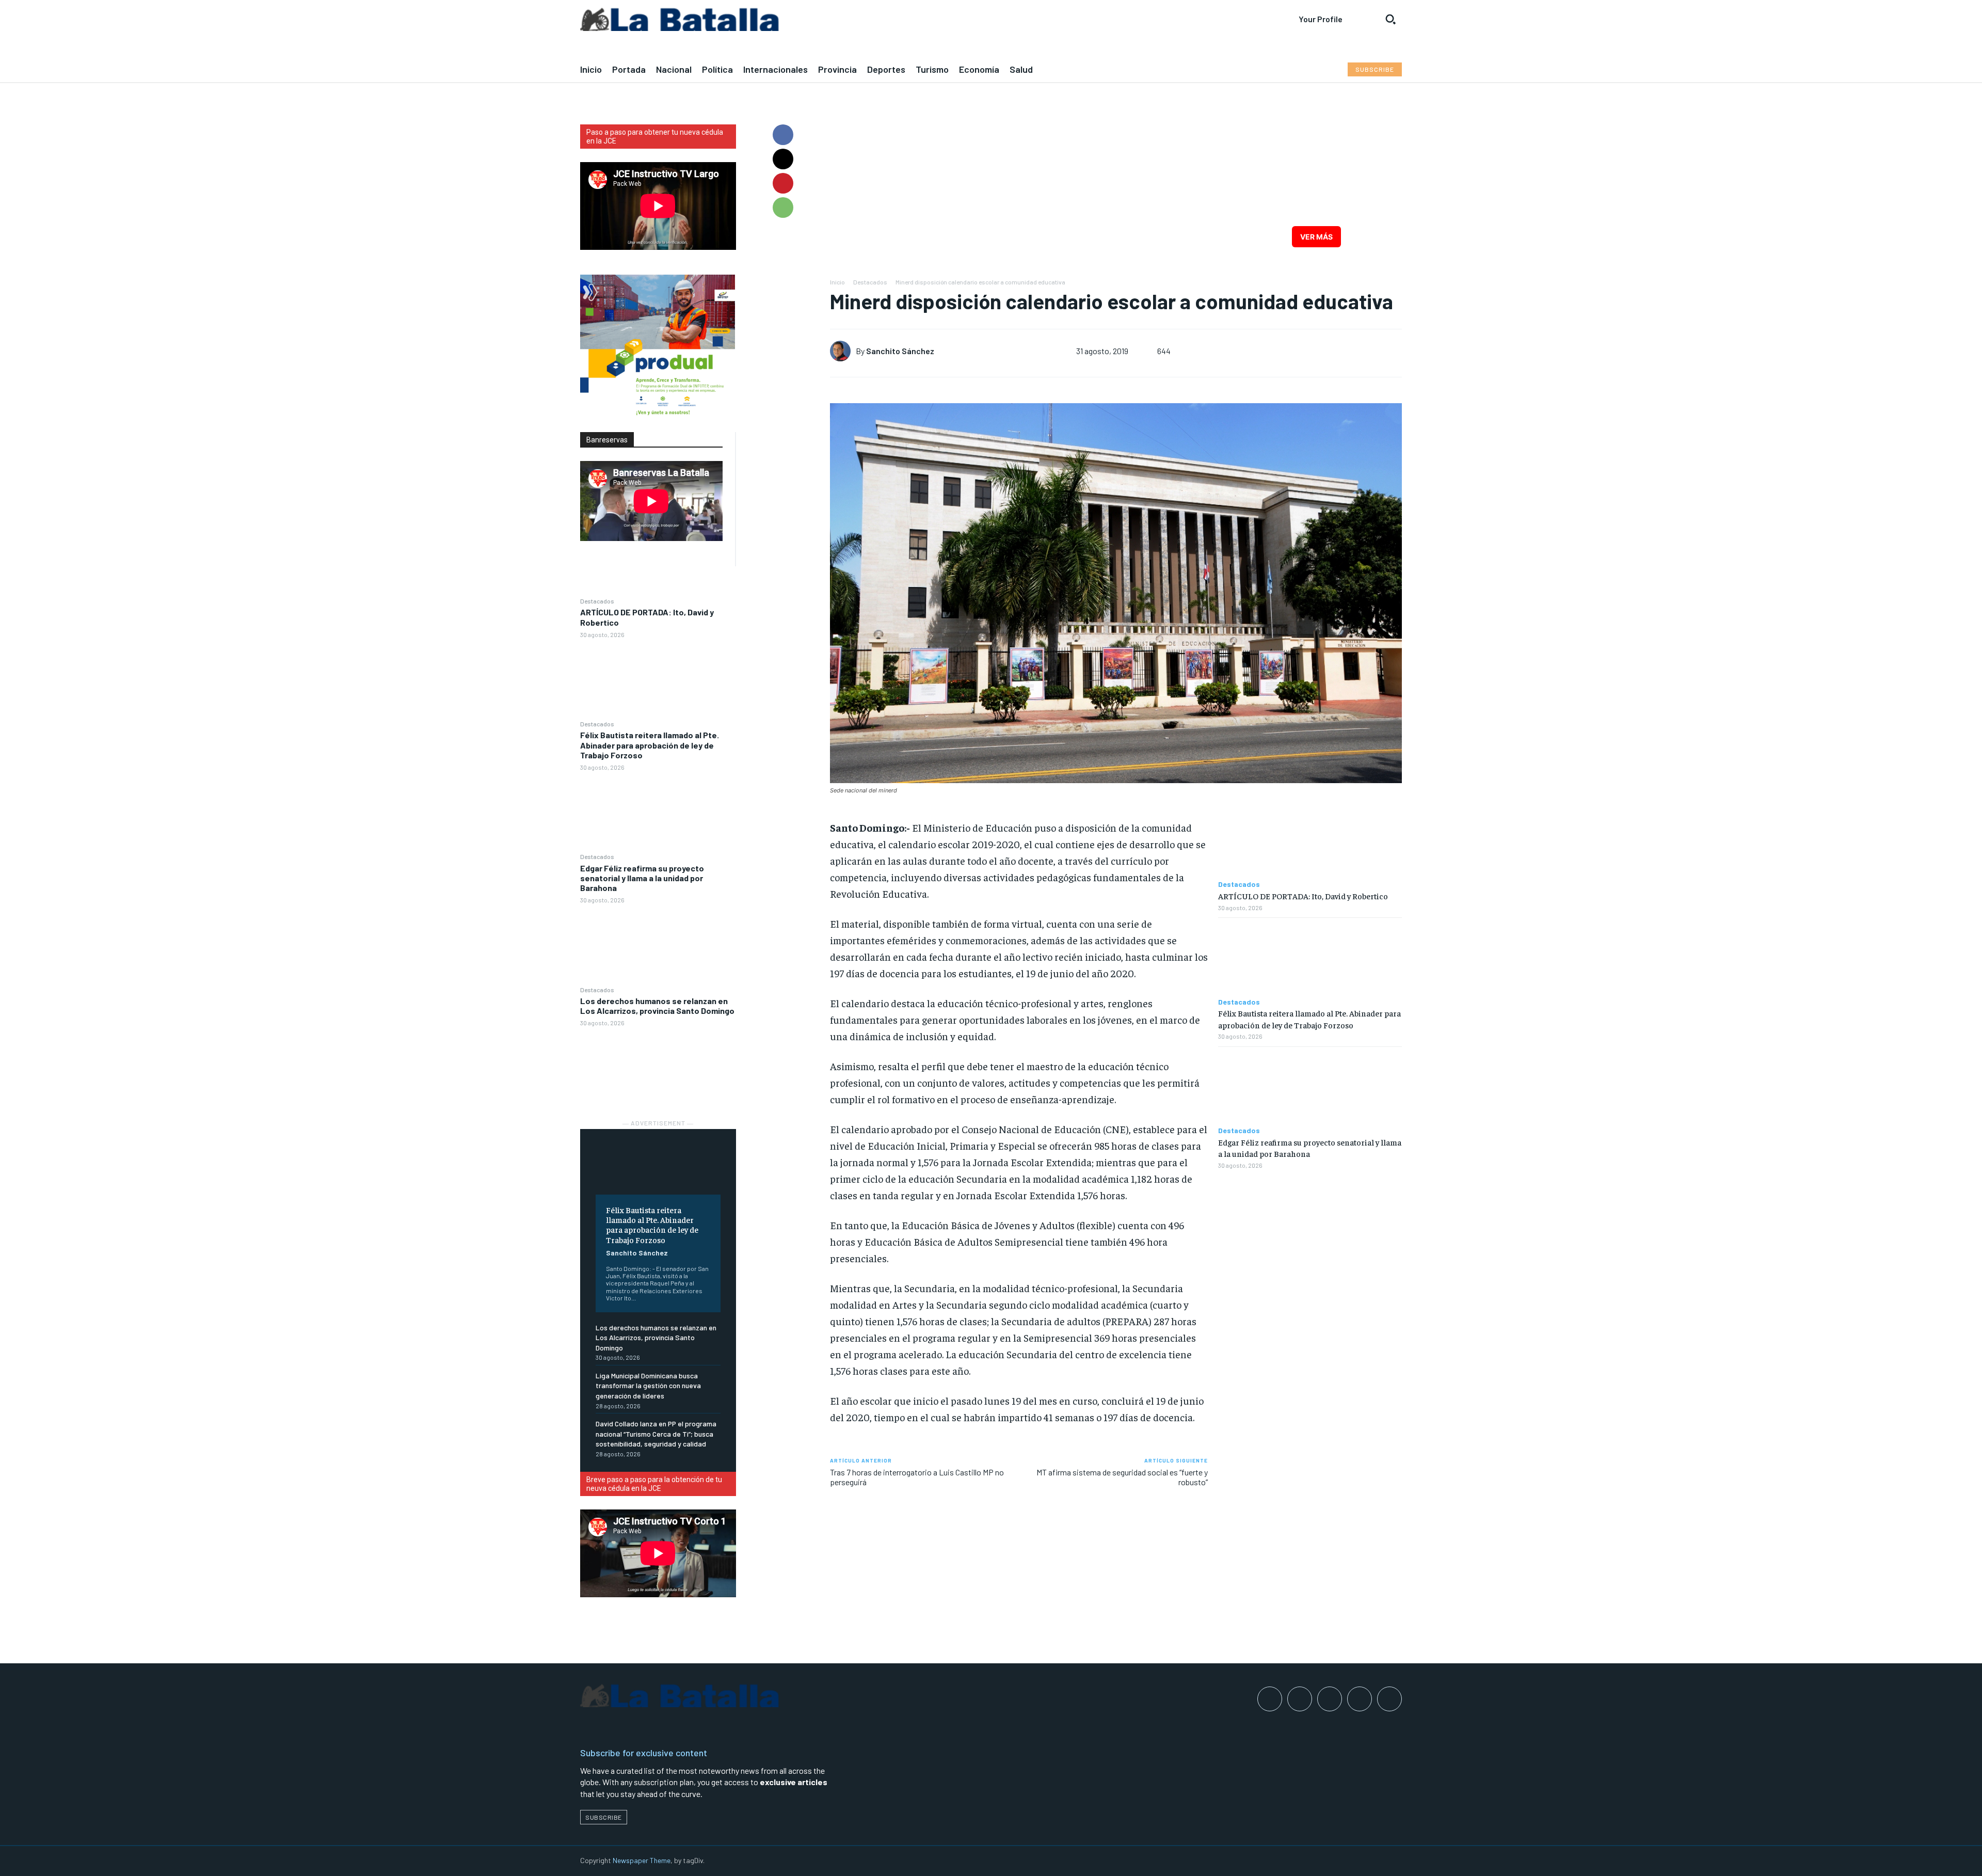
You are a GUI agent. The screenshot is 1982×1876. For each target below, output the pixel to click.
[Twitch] (1360, 1699)
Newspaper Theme (642, 1860)
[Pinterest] (783, 183)
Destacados (597, 601)
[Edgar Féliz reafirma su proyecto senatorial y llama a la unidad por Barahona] (658, 944)
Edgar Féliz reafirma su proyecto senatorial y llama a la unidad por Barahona (642, 878)
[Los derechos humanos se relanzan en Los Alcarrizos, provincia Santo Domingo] (658, 1067)
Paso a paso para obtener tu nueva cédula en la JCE (655, 137)
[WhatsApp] (783, 208)
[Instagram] (1300, 1699)
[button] (1390, 19)
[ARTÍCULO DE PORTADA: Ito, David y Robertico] (658, 679)
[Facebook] (783, 135)
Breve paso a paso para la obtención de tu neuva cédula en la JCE (654, 1484)
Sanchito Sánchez (637, 1253)
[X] (783, 159)
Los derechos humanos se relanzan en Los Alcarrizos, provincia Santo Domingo (657, 1006)
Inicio (837, 282)
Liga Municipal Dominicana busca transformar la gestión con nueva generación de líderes (648, 1386)
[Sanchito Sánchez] (843, 351)
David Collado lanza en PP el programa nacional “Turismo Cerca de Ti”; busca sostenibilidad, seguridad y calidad (656, 1434)
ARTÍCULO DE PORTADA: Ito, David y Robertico (1303, 896)
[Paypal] (1330, 1699)
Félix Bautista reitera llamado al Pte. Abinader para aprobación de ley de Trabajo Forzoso (650, 745)
